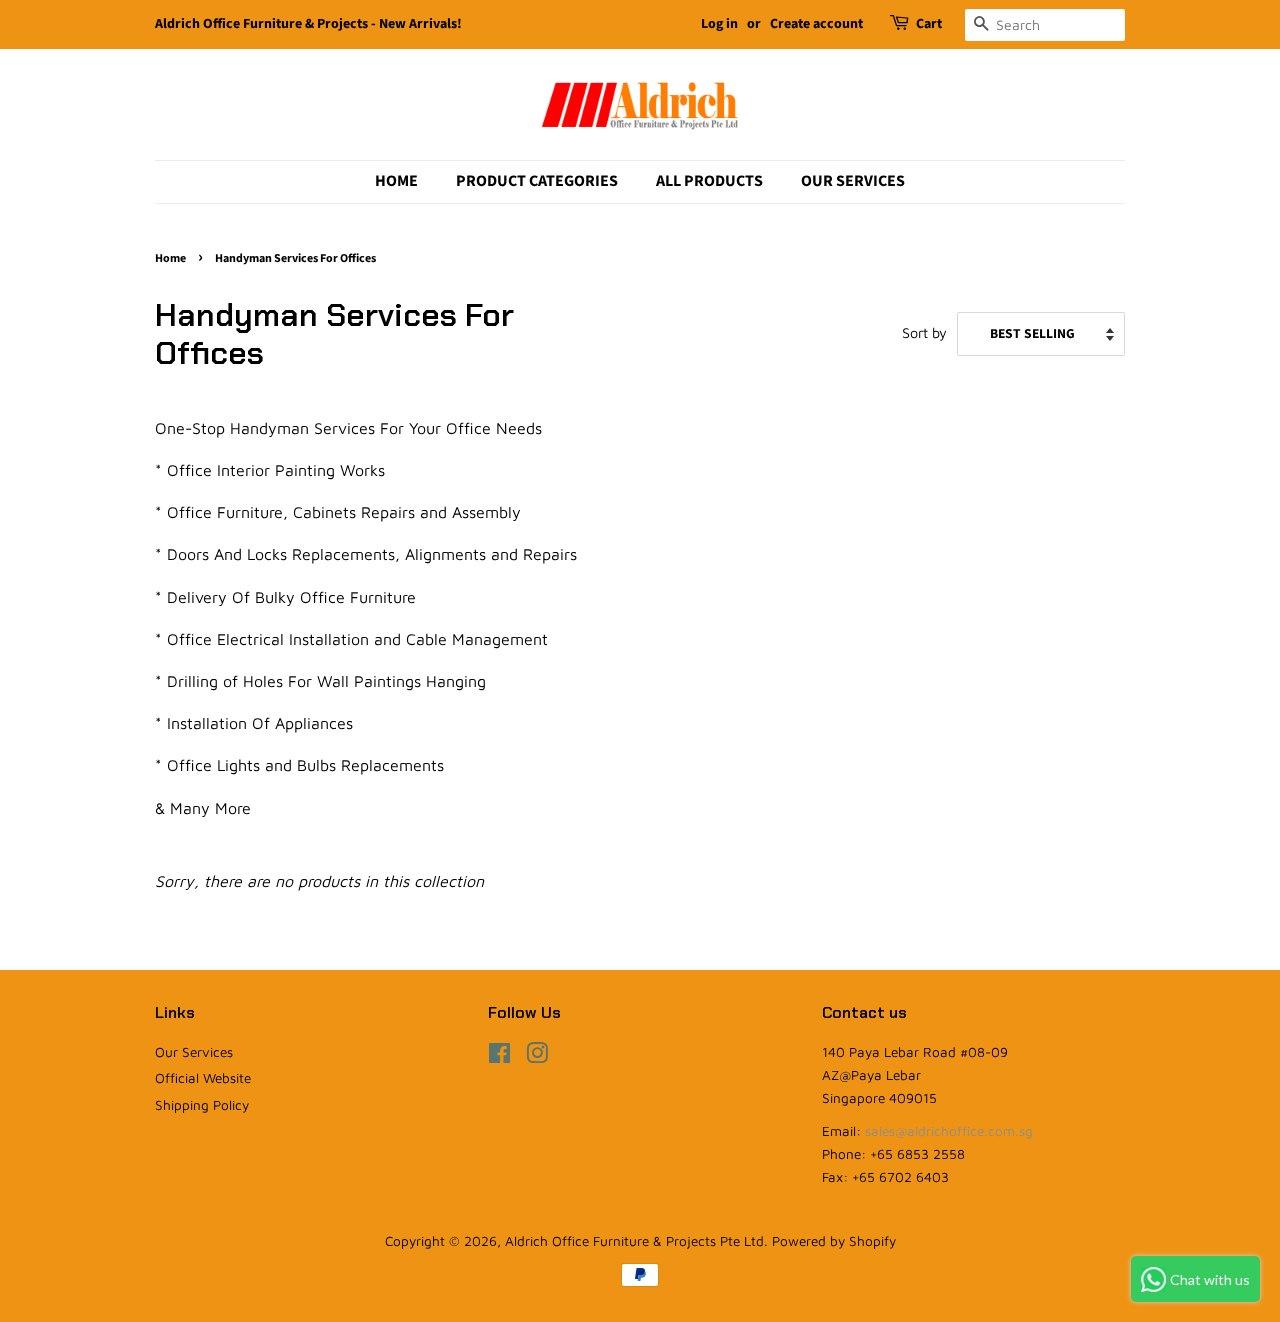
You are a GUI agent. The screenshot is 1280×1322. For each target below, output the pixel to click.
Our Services (853, 181)
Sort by (924, 332)
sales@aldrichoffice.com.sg (949, 1131)
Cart (929, 24)
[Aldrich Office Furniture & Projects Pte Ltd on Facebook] (499, 1057)
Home (396, 181)
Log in (719, 24)
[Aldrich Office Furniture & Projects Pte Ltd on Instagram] (537, 1057)
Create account (816, 24)
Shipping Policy (202, 1105)
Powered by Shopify (834, 1241)
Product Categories (537, 181)
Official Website (203, 1078)
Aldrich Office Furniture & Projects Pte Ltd (634, 1241)
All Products (709, 181)
